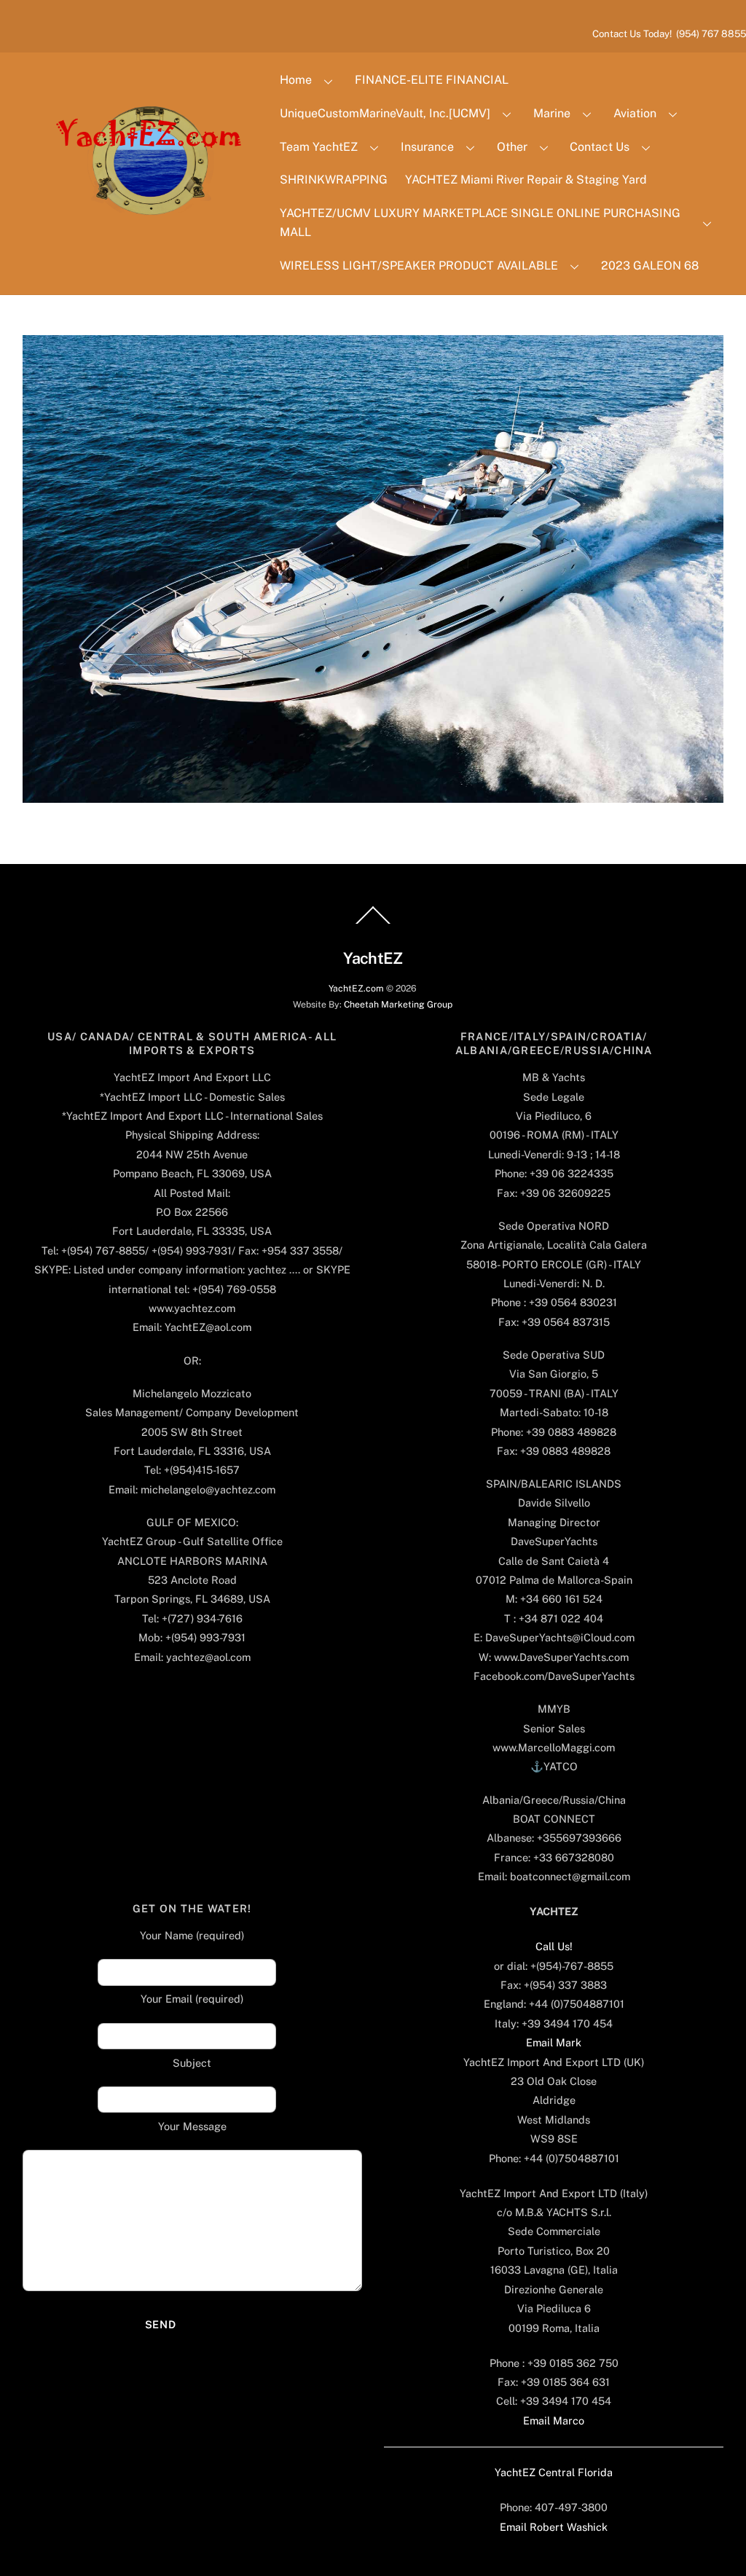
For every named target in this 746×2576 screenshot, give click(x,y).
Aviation (635, 113)
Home (296, 80)
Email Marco (554, 2420)
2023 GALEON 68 (650, 266)
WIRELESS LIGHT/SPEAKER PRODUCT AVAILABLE (419, 266)
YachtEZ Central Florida (554, 2472)
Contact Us (600, 147)
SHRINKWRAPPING (334, 180)
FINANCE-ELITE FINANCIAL (432, 80)
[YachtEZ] (141, 254)
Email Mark (554, 2042)
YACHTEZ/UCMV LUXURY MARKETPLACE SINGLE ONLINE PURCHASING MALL (480, 223)
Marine (552, 113)
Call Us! (554, 1946)
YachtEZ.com (356, 988)
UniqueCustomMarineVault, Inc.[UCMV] (385, 113)
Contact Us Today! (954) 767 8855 (669, 34)
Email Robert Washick (554, 2527)
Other (512, 147)
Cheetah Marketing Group (398, 1004)
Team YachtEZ (319, 147)
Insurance (427, 147)
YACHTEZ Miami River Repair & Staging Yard (526, 180)
